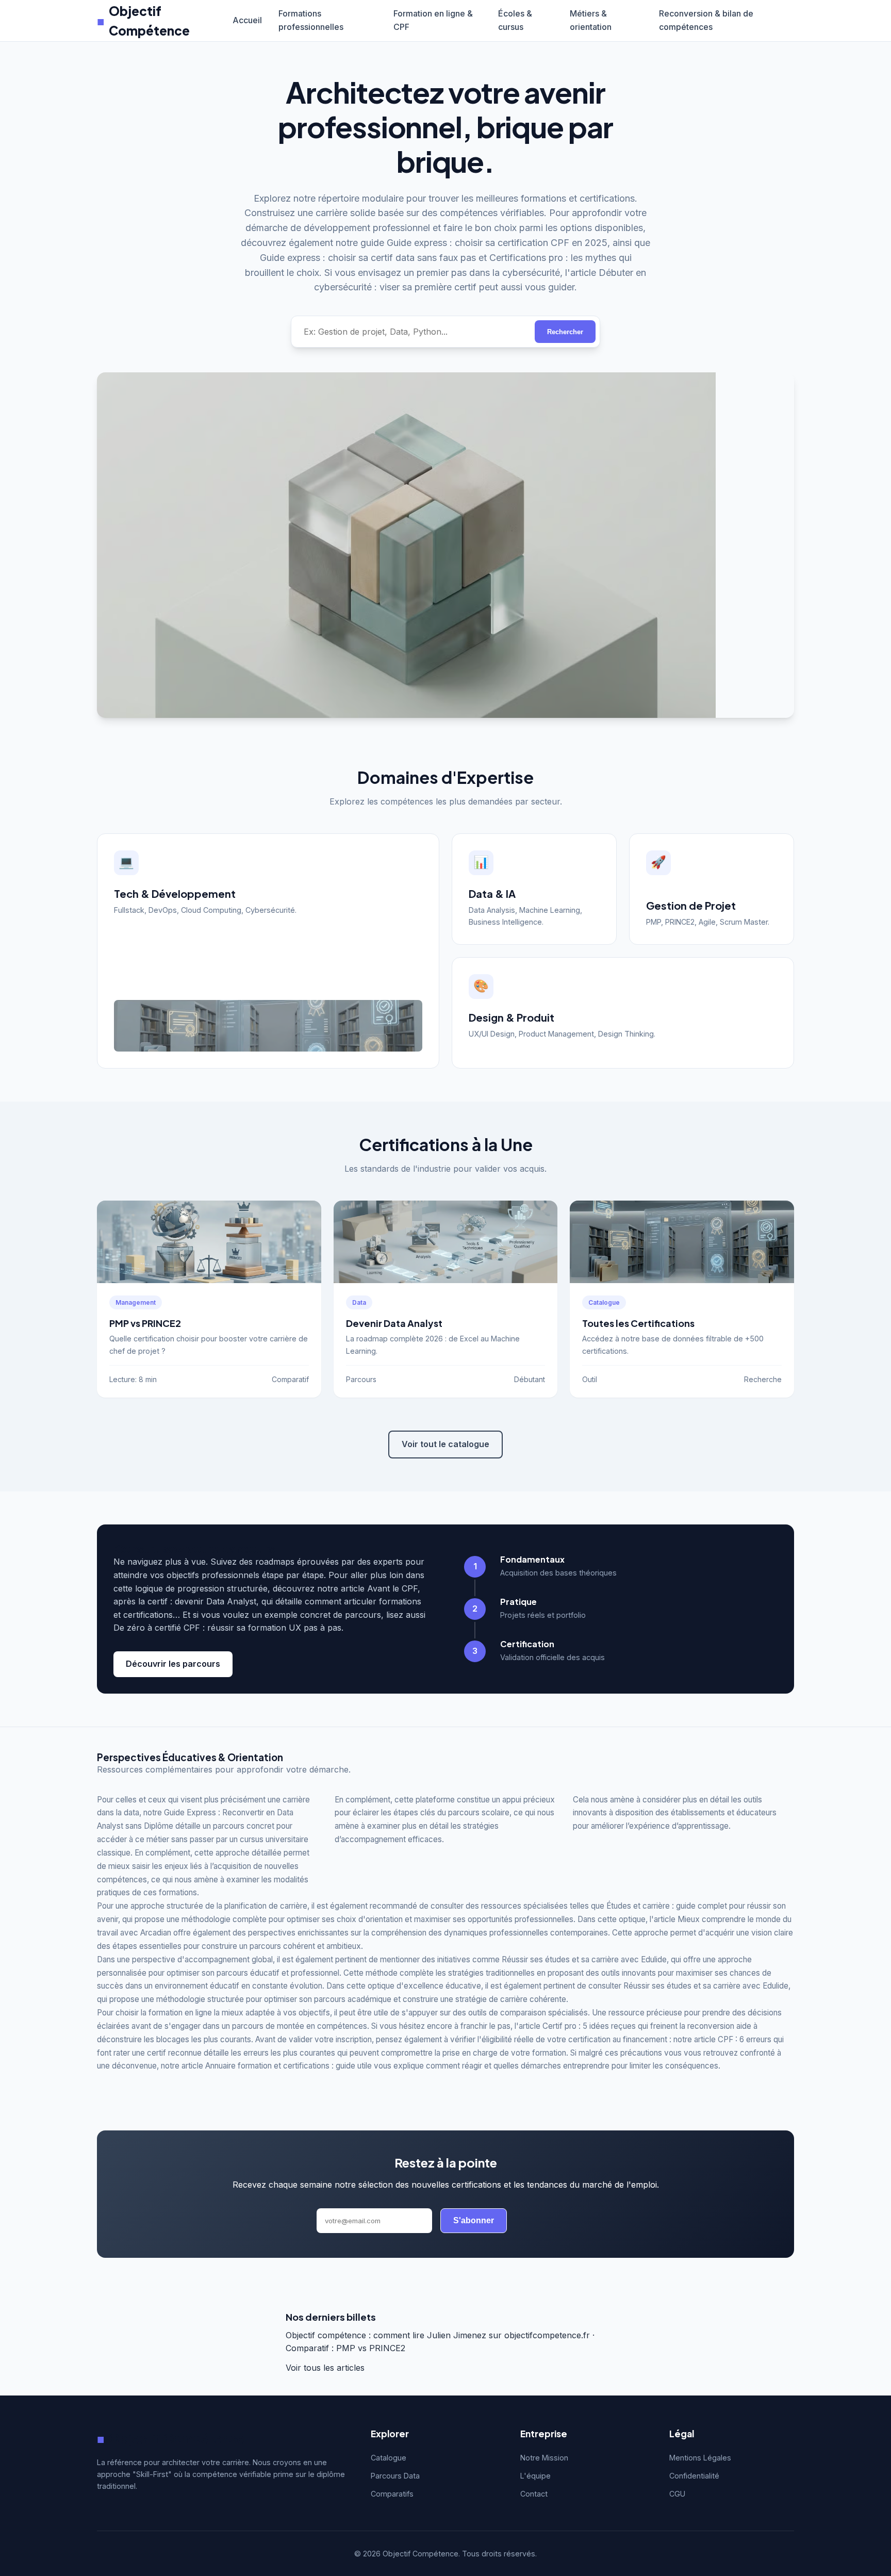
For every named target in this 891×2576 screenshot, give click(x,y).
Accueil (247, 20)
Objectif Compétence (143, 21)
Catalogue (389, 2458)
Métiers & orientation (591, 20)
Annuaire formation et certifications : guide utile (288, 2066)
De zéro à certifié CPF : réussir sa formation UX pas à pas (227, 1628)
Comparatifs (392, 2494)
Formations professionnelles (311, 20)
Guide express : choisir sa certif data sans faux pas (368, 258)
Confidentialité (694, 2476)
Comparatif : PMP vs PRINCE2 (345, 2348)
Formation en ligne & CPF (433, 20)
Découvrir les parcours (173, 1664)
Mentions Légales (700, 2458)
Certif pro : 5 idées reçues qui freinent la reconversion (638, 2026)
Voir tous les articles (325, 2368)
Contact (534, 2494)
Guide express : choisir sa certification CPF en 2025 (497, 243)
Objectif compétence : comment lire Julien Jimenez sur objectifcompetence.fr (438, 2335)
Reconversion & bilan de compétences (706, 20)
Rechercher (565, 332)
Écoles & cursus (515, 20)
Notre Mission (544, 2458)
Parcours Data (395, 2476)
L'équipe (535, 2476)
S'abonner (474, 2220)
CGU (677, 2494)
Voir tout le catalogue (445, 1444)
